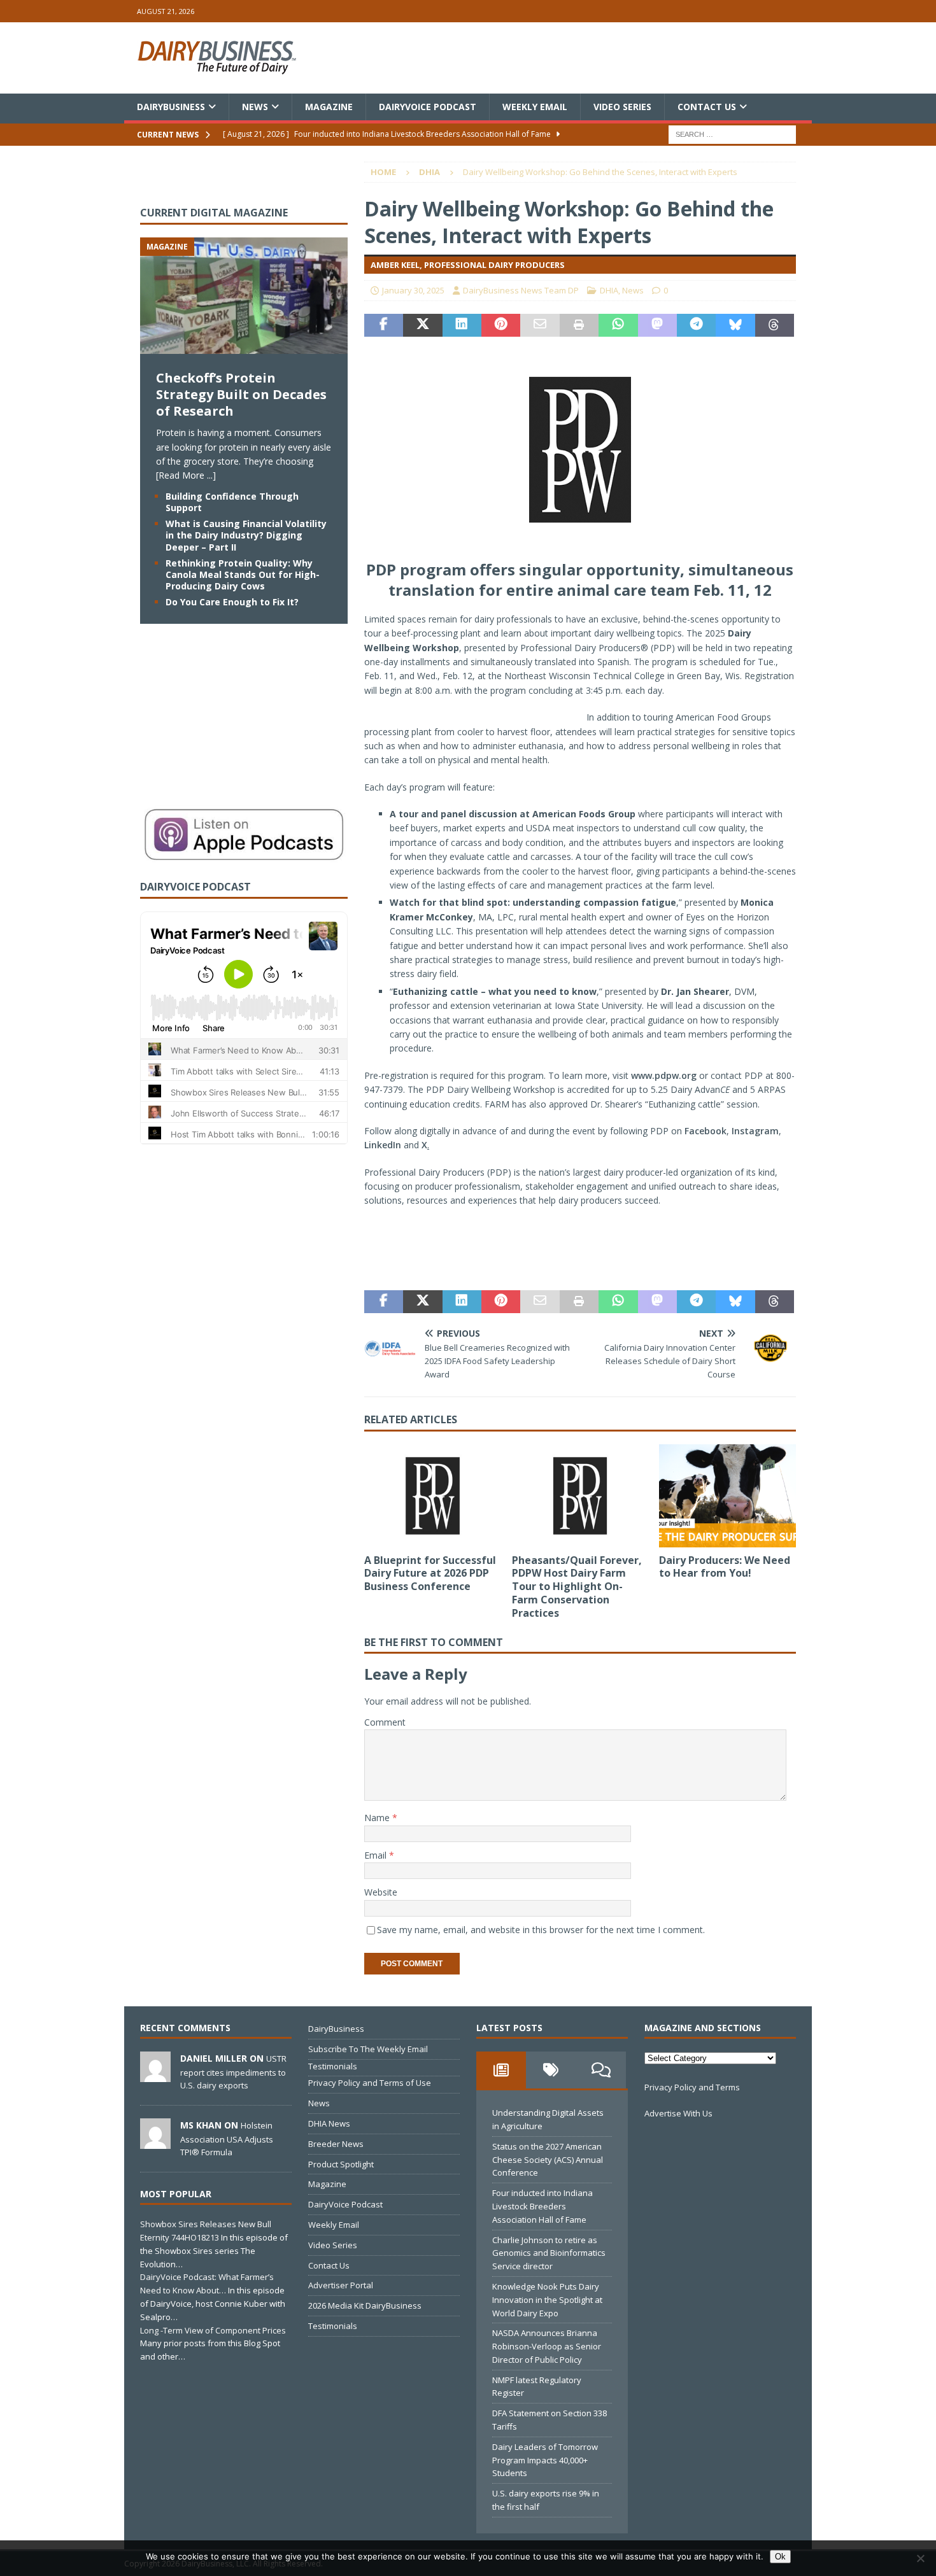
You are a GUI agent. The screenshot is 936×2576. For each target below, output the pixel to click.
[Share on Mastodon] (657, 325)
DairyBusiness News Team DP (521, 290)
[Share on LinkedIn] (462, 325)
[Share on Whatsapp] (618, 325)
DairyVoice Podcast (428, 107)
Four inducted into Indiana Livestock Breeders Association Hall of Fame (542, 2206)
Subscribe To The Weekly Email (368, 2049)
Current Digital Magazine (214, 213)
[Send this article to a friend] (540, 325)
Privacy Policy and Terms (692, 2087)
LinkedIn (383, 1145)
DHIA (609, 290)
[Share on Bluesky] (735, 325)
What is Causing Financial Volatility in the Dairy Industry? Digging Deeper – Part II (246, 535)
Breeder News (336, 2144)
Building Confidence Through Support (232, 502)
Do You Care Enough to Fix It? (232, 602)
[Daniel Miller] (155, 2075)
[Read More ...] (186, 475)
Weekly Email (535, 107)
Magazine (329, 107)
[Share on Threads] (775, 325)
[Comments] (601, 2070)
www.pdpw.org (664, 1075)
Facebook (706, 1131)
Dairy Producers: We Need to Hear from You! (725, 1567)
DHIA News (329, 2123)
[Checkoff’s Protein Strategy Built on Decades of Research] (244, 347)
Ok (780, 2557)
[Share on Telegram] (696, 325)
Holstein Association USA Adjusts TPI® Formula (227, 2139)
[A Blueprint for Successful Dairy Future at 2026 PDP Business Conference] (433, 1496)
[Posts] (501, 2070)
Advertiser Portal (341, 2285)
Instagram (755, 1131)
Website (381, 1892)
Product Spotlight (341, 2164)
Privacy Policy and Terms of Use (370, 2083)
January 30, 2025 (413, 290)
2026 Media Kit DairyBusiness (365, 2305)
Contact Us (707, 107)
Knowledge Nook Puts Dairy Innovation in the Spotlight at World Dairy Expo (547, 2300)
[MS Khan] (155, 2142)
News (255, 107)
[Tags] (551, 2070)
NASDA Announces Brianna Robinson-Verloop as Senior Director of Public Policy (547, 2346)
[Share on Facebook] (384, 325)
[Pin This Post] (501, 325)
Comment (385, 1722)
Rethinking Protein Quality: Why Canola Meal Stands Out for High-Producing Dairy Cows (243, 574)
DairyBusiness (171, 107)
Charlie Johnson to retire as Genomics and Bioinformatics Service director (549, 2253)
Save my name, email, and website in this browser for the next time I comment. (541, 1930)
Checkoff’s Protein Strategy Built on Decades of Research (241, 394)
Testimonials (333, 2066)
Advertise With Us (678, 2113)
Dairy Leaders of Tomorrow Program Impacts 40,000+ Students (545, 2460)
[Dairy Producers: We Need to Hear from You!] (727, 1496)
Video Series (622, 107)
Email (377, 1855)
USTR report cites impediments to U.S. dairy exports (233, 2072)
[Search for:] (732, 134)
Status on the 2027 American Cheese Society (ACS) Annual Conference (548, 2160)
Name (378, 1818)
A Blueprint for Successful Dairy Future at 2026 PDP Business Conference (430, 1573)
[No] (920, 2558)
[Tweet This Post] (422, 325)
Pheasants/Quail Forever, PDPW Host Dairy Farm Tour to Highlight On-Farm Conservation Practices (577, 1587)
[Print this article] (579, 325)
